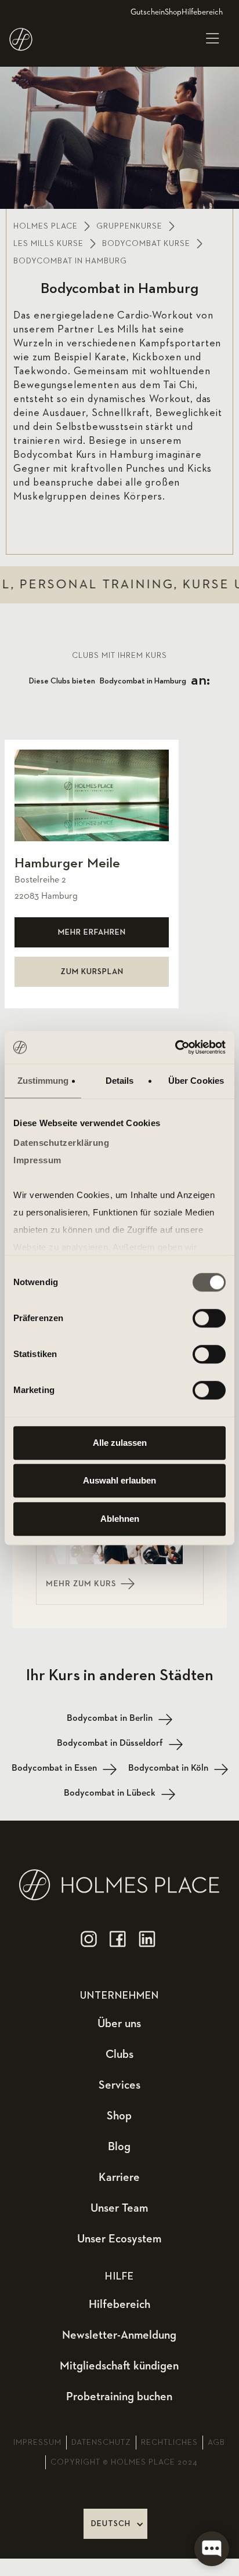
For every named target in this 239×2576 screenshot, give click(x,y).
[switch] (209, 1318)
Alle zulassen (120, 1443)
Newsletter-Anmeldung (119, 2335)
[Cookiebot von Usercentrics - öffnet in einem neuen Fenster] (175, 1047)
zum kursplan (92, 972)
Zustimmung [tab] (43, 1081)
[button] (212, 39)
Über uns (119, 2024)
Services (119, 2085)
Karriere (119, 2177)
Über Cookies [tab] (196, 1081)
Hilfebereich (202, 12)
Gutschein (148, 12)
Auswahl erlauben (119, 1480)
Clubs (119, 2054)
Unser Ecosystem (119, 2239)
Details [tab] (120, 1081)
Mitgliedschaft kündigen (119, 2366)
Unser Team (119, 2208)
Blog (119, 2147)
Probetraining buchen (119, 2397)
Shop (173, 12)
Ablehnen (120, 1519)
